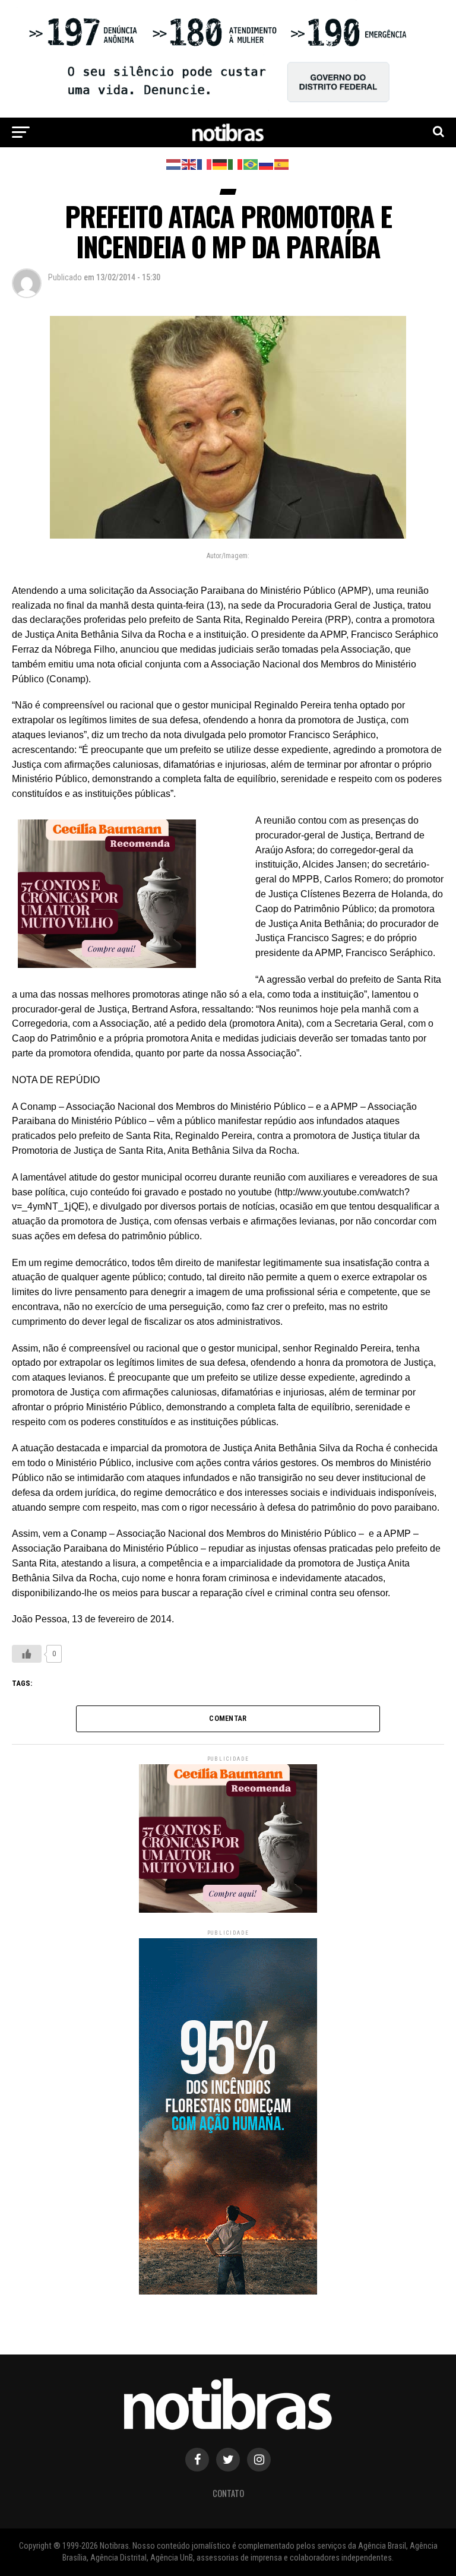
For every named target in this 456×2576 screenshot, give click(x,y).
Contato (228, 2493)
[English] (189, 164)
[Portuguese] (251, 164)
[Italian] (236, 164)
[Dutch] (174, 164)
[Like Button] (27, 1654)
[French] (205, 164)
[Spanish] (282, 164)
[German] (220, 164)
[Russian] (267, 164)
